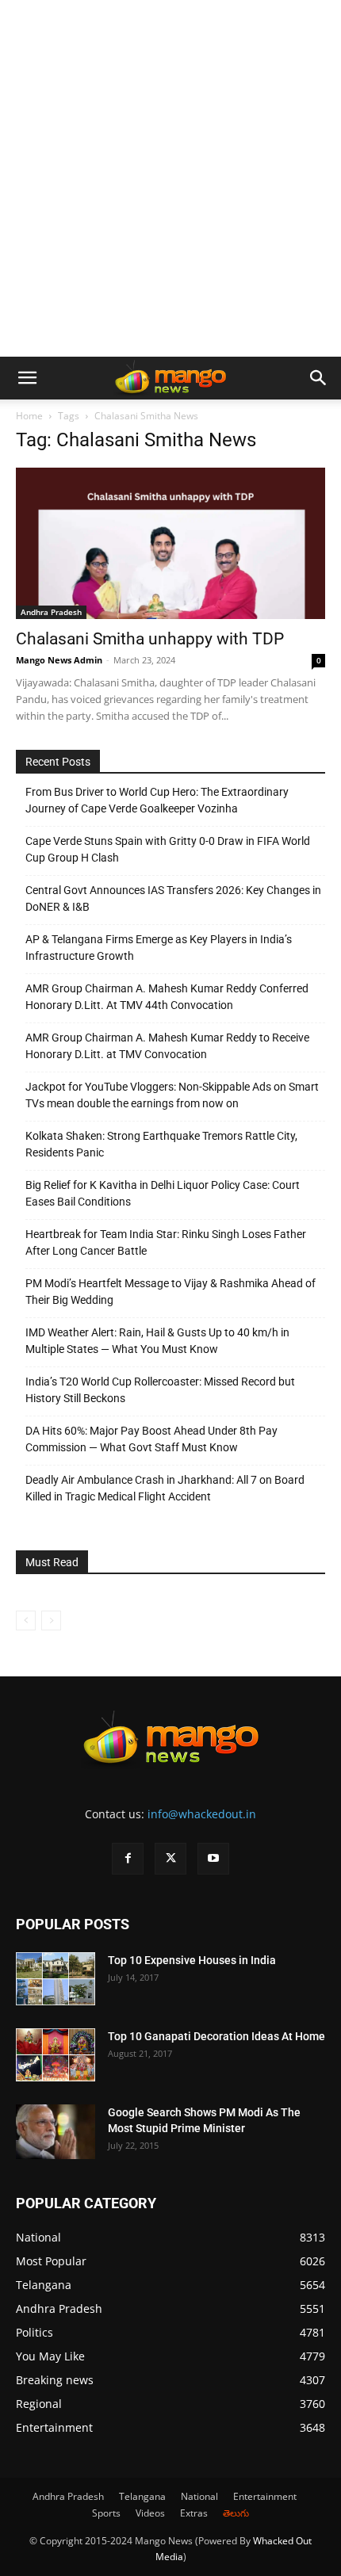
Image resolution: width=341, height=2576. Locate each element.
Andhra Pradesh (51, 612)
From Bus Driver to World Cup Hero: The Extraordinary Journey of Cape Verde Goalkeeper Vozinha (157, 800)
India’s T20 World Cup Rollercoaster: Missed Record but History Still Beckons (160, 1390)
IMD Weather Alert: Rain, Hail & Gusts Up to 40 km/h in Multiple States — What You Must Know (157, 1341)
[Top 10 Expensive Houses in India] (56, 1979)
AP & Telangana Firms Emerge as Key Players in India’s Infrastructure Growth (159, 948)
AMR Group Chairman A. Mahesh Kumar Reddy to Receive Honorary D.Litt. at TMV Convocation (167, 1046)
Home (29, 416)
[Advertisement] (170, 178)
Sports (106, 2513)
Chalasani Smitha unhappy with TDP (150, 639)
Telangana (142, 2496)
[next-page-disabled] (51, 1621)
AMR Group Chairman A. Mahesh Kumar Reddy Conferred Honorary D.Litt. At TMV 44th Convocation (167, 997)
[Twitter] (170, 1859)
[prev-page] (26, 1621)
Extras (194, 2513)
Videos (150, 2513)
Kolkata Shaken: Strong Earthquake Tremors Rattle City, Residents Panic (161, 1144)
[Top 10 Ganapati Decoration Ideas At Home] (56, 2055)
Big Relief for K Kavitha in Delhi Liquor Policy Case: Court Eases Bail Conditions (163, 1193)
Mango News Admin (59, 660)
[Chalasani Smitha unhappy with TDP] (170, 543)
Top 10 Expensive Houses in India (192, 1960)
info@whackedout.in (202, 1814)
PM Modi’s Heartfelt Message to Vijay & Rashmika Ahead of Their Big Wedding (170, 1292)
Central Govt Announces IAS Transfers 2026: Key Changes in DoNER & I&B (173, 898)
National (199, 2496)
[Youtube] (213, 1859)
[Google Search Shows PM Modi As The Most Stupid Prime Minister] (56, 2132)
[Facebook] (128, 1859)
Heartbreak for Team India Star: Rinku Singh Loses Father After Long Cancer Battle (166, 1242)
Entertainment (265, 2496)
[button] (27, 378)
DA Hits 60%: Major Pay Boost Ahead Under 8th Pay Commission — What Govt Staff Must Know (151, 1439)
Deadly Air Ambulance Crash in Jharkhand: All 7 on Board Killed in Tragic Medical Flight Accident (165, 1488)
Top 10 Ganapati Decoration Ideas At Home (216, 2036)
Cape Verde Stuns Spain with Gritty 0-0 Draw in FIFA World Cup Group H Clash (168, 849)
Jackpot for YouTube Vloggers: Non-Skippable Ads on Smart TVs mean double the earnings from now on (172, 1095)
